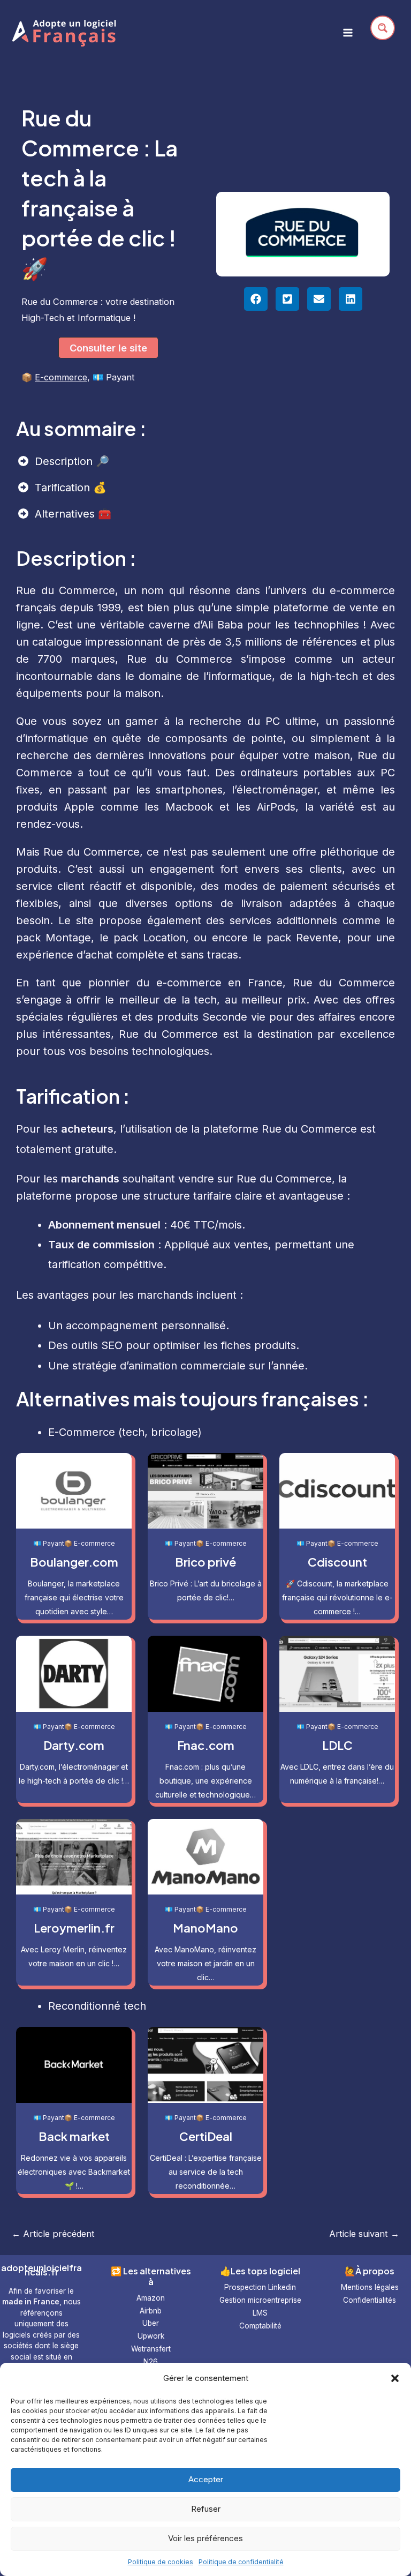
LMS (260, 2313)
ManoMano (205, 1928)
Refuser (206, 2509)
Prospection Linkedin (260, 2287)
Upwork (151, 2336)
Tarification (64, 488)
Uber (151, 2323)
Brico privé (205, 1562)
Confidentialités (370, 2300)
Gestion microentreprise (260, 2300)
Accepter (206, 2479)
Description (65, 461)
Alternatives (66, 514)
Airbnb (151, 2311)
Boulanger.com (74, 1562)
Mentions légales (370, 2287)
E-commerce (61, 377)
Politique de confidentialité (241, 2562)
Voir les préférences (205, 2538)
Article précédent (53, 2234)
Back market (74, 2136)
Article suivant (364, 2234)
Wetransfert (151, 2349)
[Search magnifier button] (383, 28)
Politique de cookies (161, 2562)
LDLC (337, 1745)
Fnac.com (206, 1745)
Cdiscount (337, 1562)
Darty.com (74, 1745)
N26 (151, 2362)
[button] (395, 2378)
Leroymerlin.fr (74, 1928)
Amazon (151, 2298)
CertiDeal (206, 2136)
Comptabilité (260, 2326)
